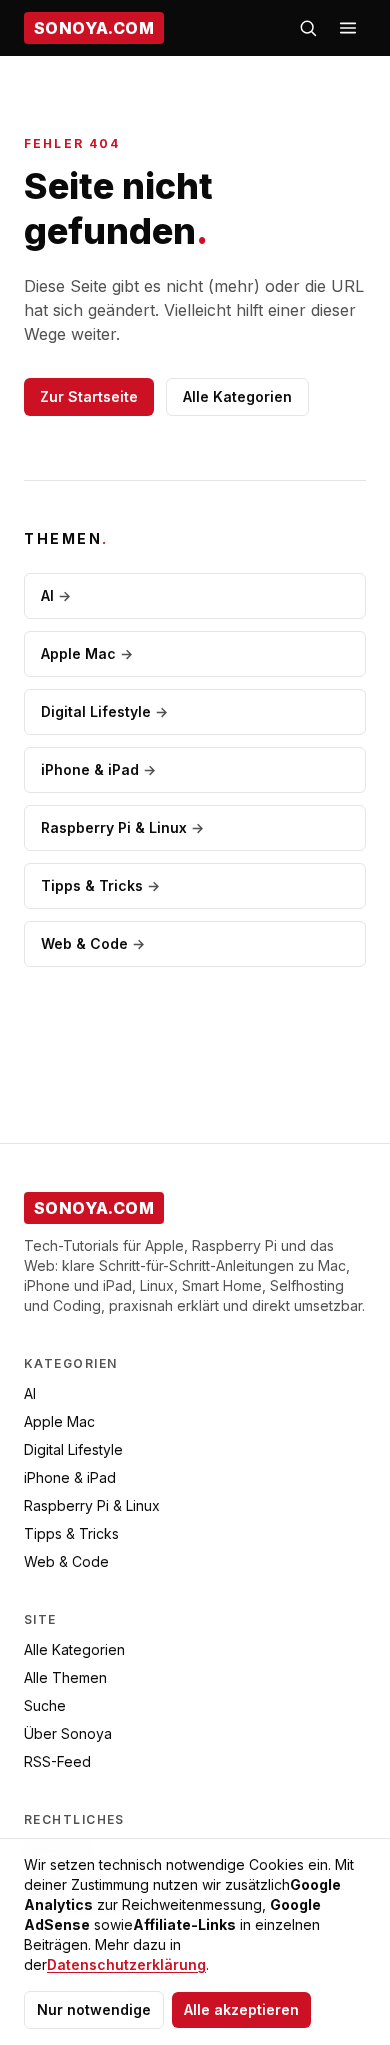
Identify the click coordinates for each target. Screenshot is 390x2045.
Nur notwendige (94, 2009)
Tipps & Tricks (100, 885)
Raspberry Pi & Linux (122, 827)
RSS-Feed (57, 1761)
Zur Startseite (89, 396)
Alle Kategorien (237, 396)
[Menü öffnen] (348, 28)
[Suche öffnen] (308, 28)
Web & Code (93, 943)
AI (56, 595)
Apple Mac (87, 653)
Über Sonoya (68, 1733)
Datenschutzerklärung (126, 1964)
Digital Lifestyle (104, 711)
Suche (45, 1705)
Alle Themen (65, 1677)
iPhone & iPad (98, 769)
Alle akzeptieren (241, 2009)
